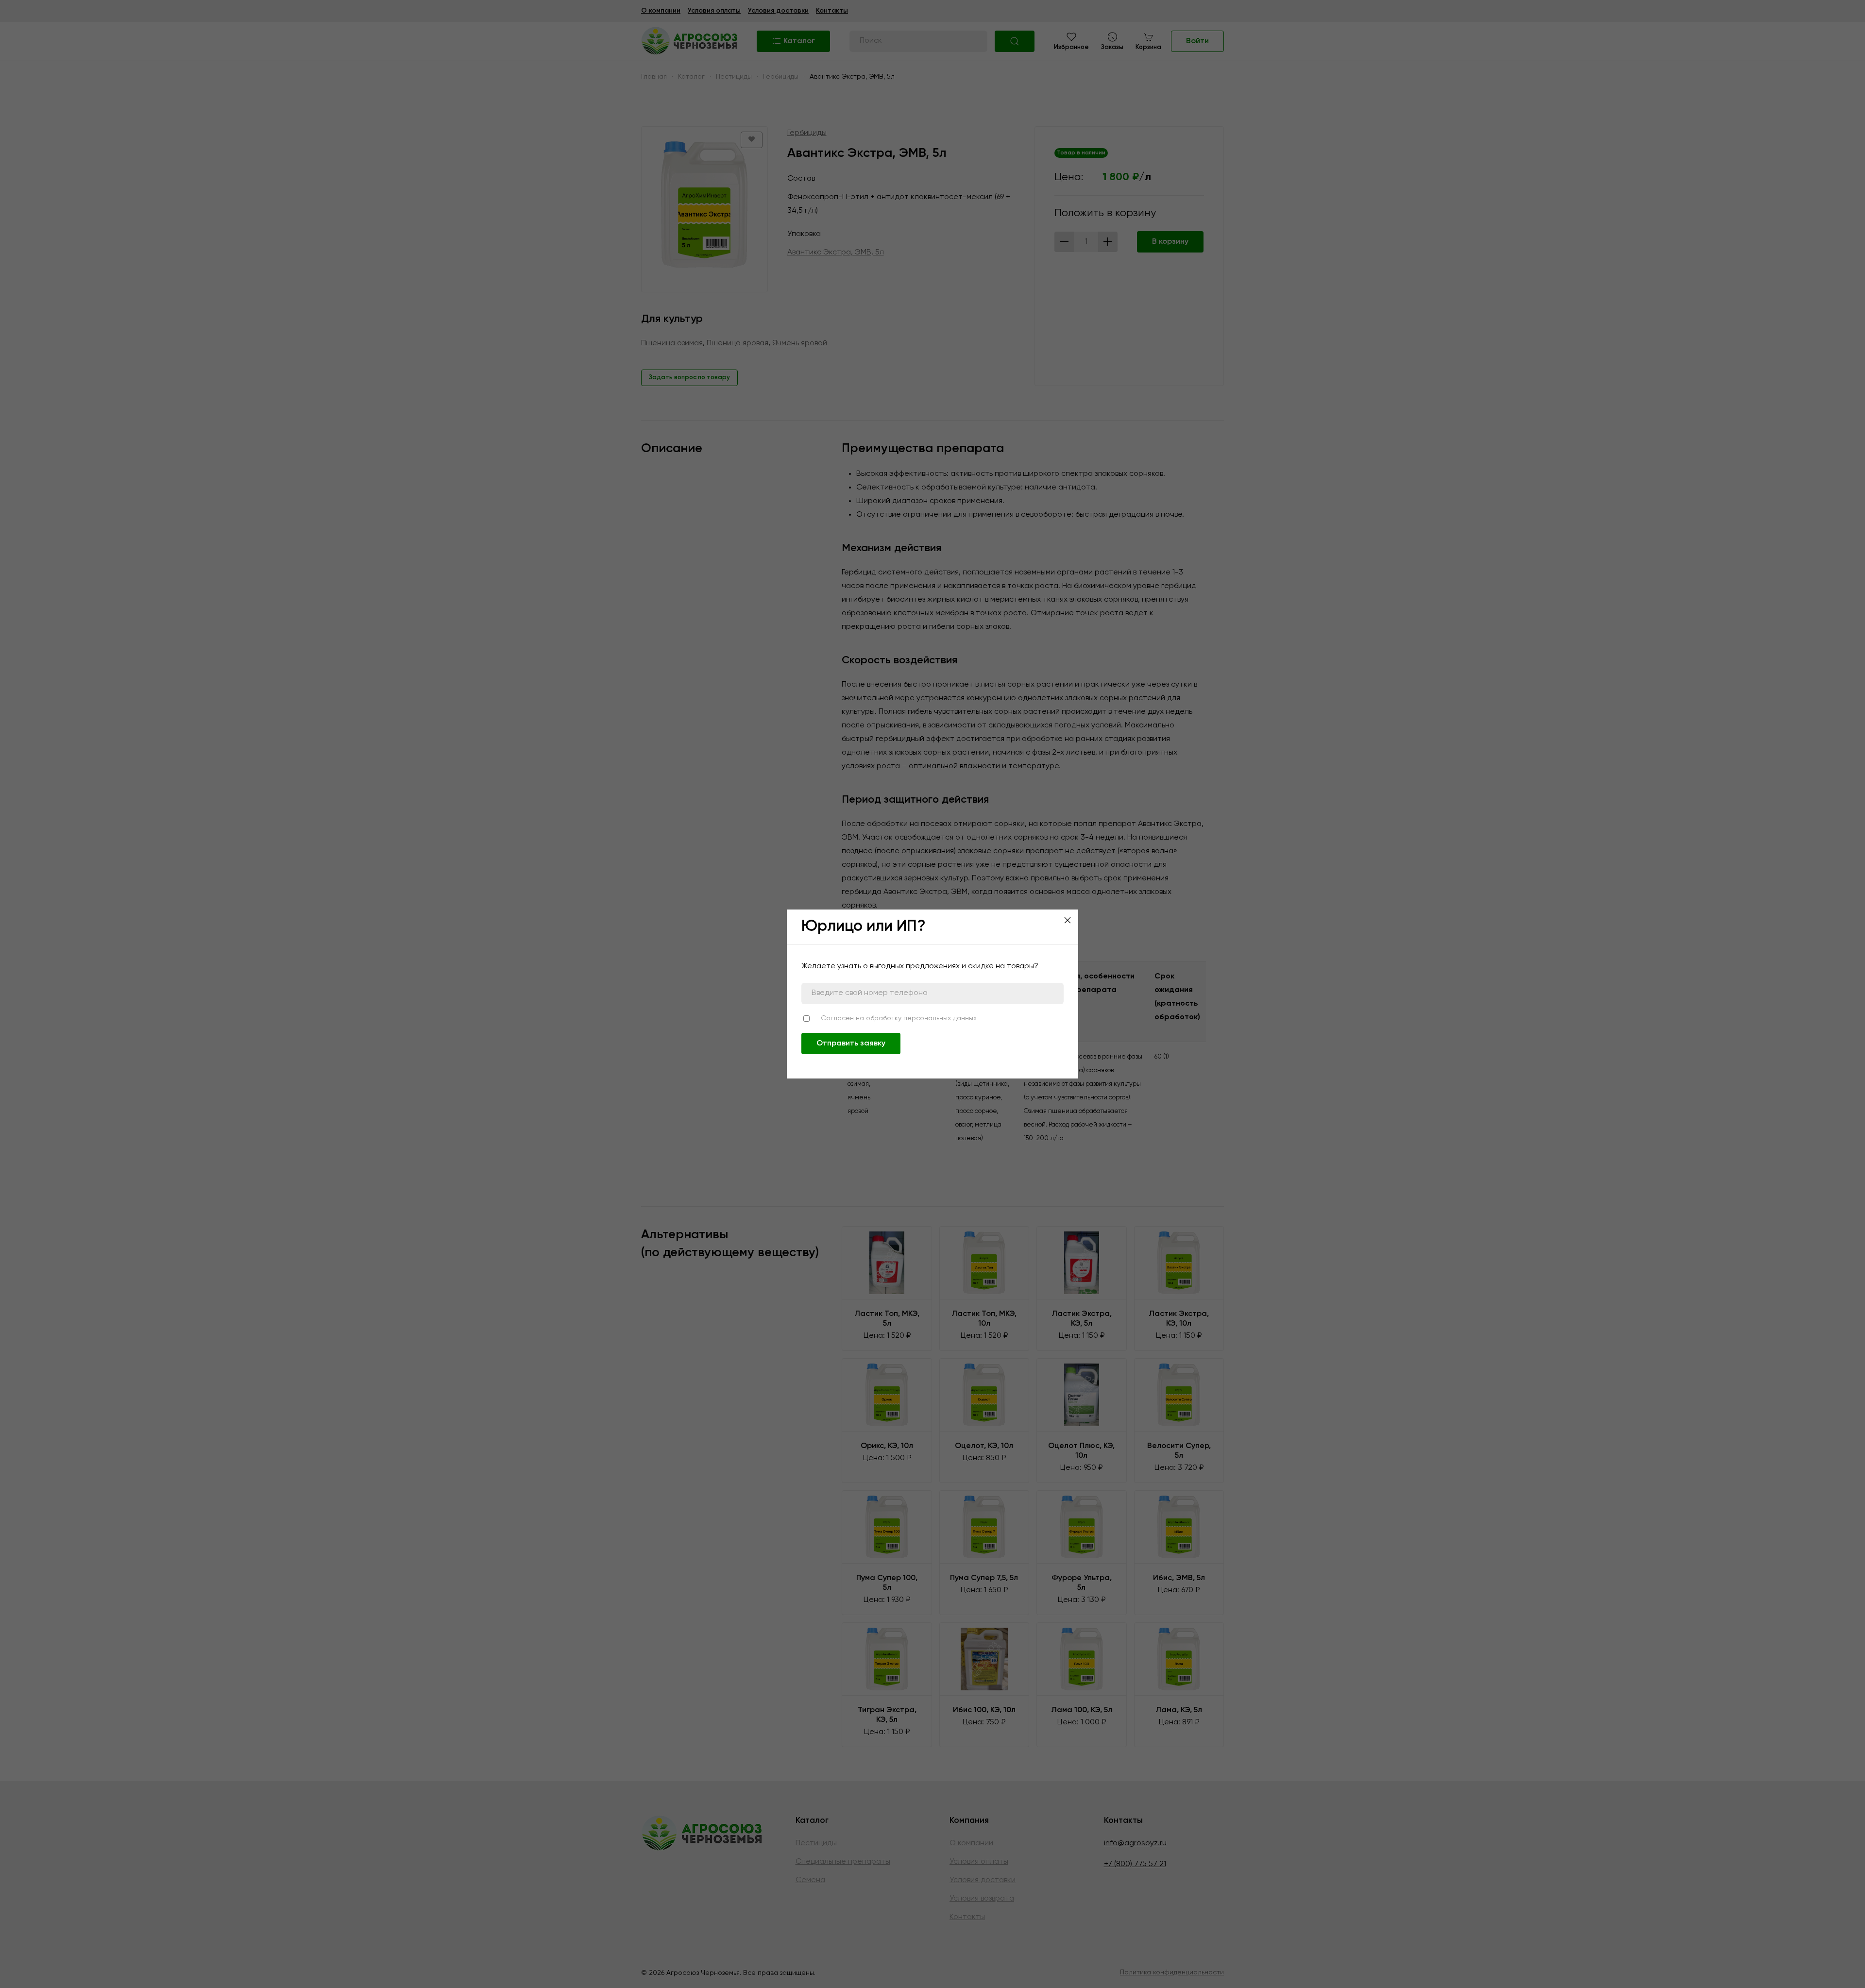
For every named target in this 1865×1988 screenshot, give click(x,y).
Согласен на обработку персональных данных (899, 1018)
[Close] (1068, 920)
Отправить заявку (851, 1044)
